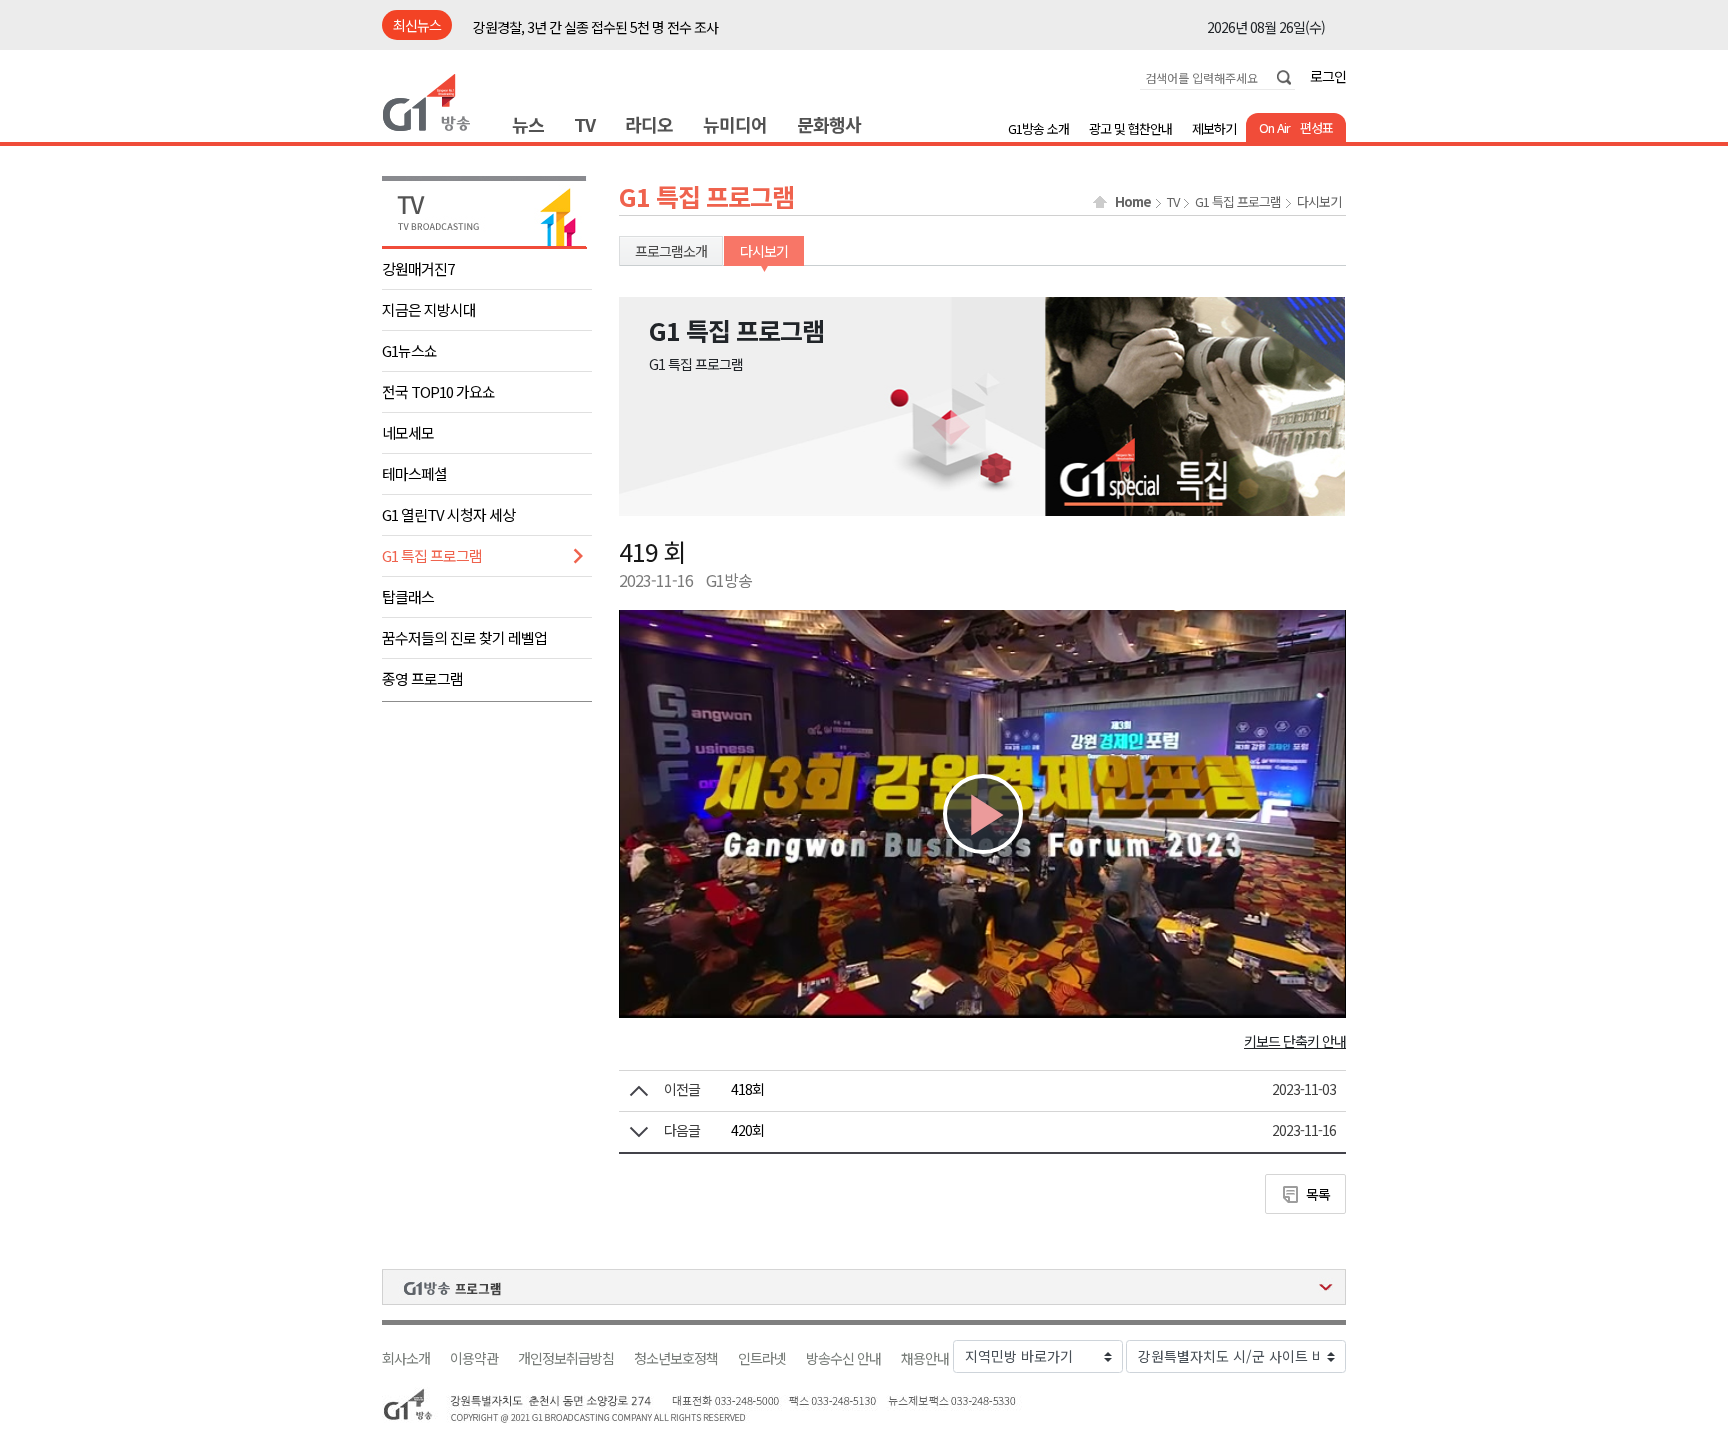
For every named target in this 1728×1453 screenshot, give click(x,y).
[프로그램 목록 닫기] (864, 1287)
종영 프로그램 (422, 678)
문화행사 (829, 124)
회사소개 (406, 1358)
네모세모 (408, 432)
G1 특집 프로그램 (432, 555)
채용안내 (925, 1358)
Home (1133, 202)
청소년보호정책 (676, 1358)
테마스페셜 (414, 473)
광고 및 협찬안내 (1130, 128)
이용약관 (474, 1358)
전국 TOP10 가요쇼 (438, 391)
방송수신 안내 (843, 1358)
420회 (747, 1130)
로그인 (1328, 76)
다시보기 (1319, 202)
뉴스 (528, 124)
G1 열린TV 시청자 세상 (448, 514)
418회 (747, 1089)
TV (584, 124)
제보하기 (1214, 128)
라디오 (649, 124)
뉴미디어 (735, 124)
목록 (1318, 1194)
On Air (1274, 127)
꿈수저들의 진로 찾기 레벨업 (464, 637)
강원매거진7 (418, 268)
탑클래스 (408, 596)
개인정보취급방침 (566, 1358)
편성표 (1316, 127)
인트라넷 (762, 1358)
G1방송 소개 (1038, 128)
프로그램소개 (671, 251)
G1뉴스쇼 (409, 350)
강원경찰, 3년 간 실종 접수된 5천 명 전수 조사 (595, 26)
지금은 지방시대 (429, 309)
